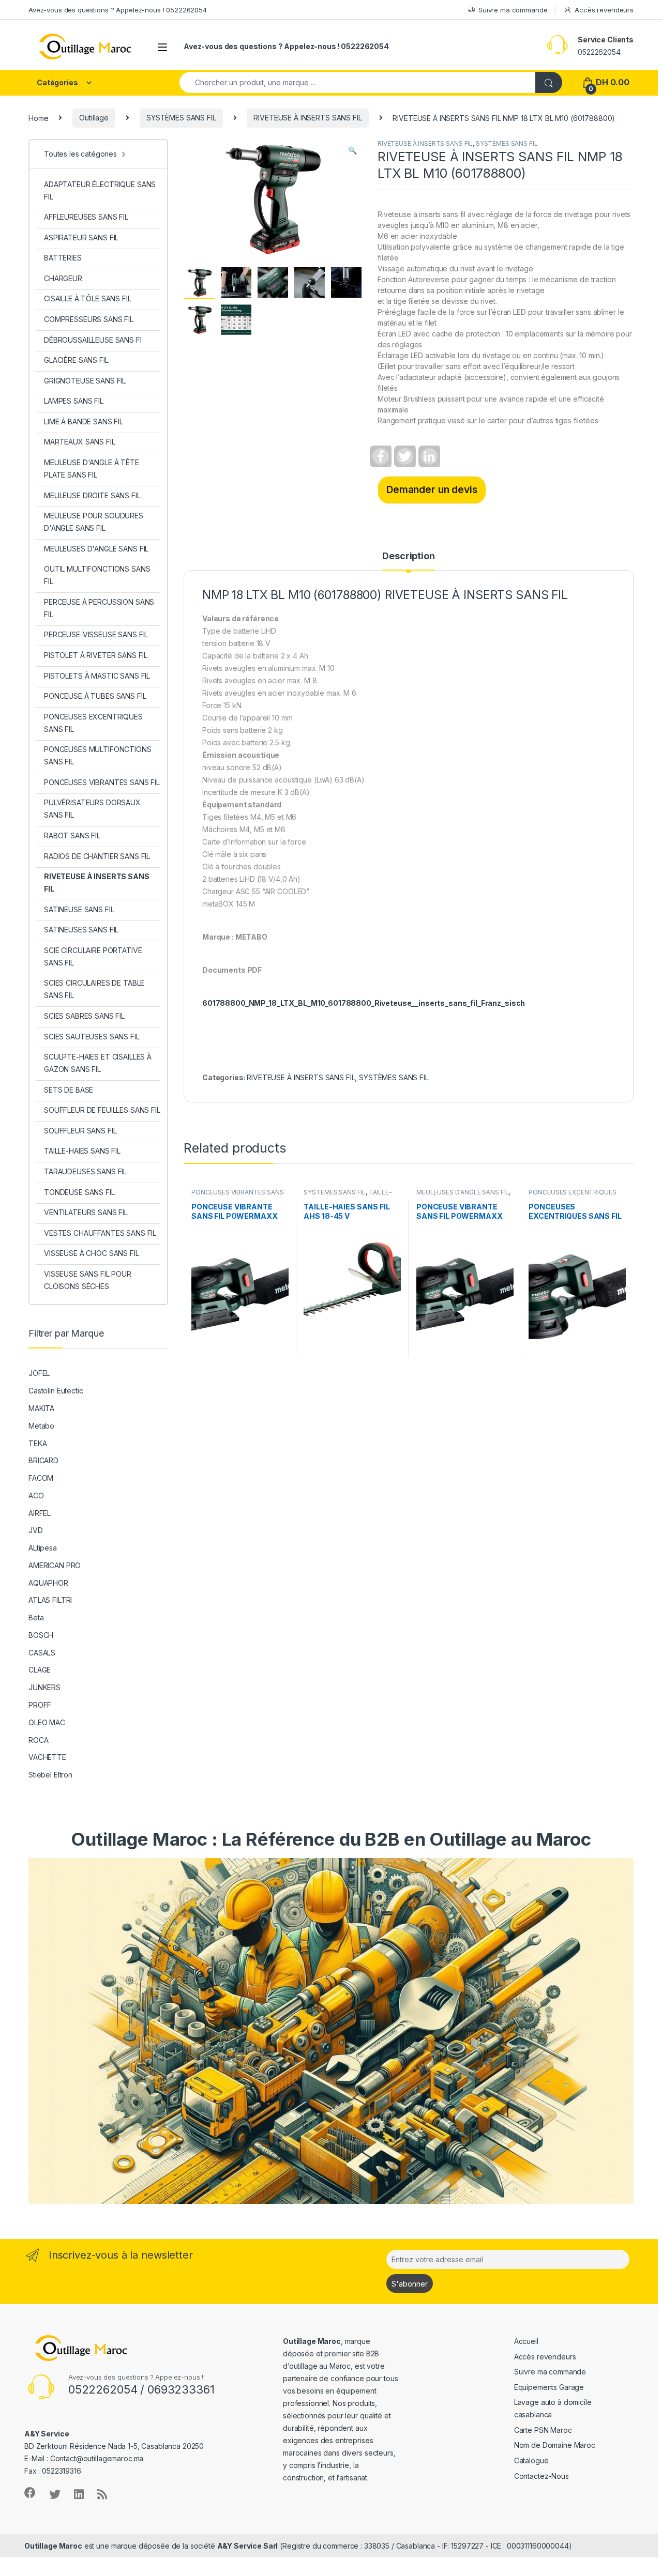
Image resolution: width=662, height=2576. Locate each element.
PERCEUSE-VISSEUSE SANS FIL (96, 634)
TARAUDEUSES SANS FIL (85, 1171)
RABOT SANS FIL (72, 835)
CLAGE (40, 1670)
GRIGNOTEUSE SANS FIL (85, 381)
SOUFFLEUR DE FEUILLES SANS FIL (102, 1110)
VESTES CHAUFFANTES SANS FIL (100, 1233)
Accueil (526, 2341)
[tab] (408, 561)
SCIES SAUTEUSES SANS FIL (92, 1037)
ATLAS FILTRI (50, 1600)
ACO (36, 1496)
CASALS (42, 1653)
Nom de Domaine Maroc (555, 2445)
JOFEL (39, 1373)
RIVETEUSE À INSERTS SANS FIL (307, 118)
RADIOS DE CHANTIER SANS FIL (97, 856)
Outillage (94, 118)
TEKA (37, 1443)
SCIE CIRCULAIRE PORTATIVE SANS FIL (93, 956)
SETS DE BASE (69, 1090)
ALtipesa (43, 1548)
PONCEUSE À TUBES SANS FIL (95, 696)
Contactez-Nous (541, 2476)
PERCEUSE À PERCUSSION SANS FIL (99, 608)
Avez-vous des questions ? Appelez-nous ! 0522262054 (118, 10)
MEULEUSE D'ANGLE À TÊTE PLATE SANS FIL (92, 469)
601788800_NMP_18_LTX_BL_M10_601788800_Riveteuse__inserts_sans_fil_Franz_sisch (364, 1003)
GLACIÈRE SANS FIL (76, 360)
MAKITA (41, 1408)
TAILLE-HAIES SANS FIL (348, 1195)
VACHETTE (47, 1757)
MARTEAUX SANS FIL (80, 442)
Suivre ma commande (513, 10)
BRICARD (43, 1460)
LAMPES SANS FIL (74, 401)
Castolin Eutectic (56, 1391)
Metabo (41, 1426)
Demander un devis (432, 489)
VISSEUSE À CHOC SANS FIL (92, 1253)
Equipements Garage (549, 2387)
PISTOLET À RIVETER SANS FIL (96, 655)
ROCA (38, 1740)
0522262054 (599, 52)
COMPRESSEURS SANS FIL (89, 319)
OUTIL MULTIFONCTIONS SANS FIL (97, 575)
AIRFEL (40, 1513)
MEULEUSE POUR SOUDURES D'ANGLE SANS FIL (94, 522)
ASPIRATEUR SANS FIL (81, 237)
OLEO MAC (47, 1722)
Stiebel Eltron (50, 1775)
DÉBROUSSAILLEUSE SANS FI (93, 340)
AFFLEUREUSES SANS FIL (86, 217)
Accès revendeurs (604, 10)
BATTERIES (63, 258)
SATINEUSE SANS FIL (79, 909)
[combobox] (358, 82)
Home (38, 118)
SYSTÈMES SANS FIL (181, 118)
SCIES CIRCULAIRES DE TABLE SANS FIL (94, 989)
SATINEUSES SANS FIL (81, 930)
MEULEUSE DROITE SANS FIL (92, 495)
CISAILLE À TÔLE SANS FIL (88, 298)
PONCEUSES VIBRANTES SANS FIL (102, 782)
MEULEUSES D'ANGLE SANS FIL (463, 1192)
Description (408, 556)
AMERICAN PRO (55, 1565)
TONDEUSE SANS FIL (79, 1192)
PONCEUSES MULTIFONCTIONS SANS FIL (98, 755)
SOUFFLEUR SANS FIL (80, 1131)
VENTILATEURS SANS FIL (86, 1212)
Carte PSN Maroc (543, 2430)
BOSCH (41, 1635)
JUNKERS (44, 1687)
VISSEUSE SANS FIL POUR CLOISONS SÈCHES (88, 1280)
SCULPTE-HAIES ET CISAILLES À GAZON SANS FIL (98, 1063)
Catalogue (531, 2460)
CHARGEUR (63, 278)
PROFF (40, 1705)
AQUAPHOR (48, 1583)
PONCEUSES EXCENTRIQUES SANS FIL (93, 723)
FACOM (41, 1478)
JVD (36, 1530)
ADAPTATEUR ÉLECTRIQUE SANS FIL (100, 190)
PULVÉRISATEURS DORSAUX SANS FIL (92, 809)
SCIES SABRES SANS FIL (84, 1016)
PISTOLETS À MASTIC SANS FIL (97, 676)
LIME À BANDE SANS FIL (84, 421)
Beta (36, 1617)
